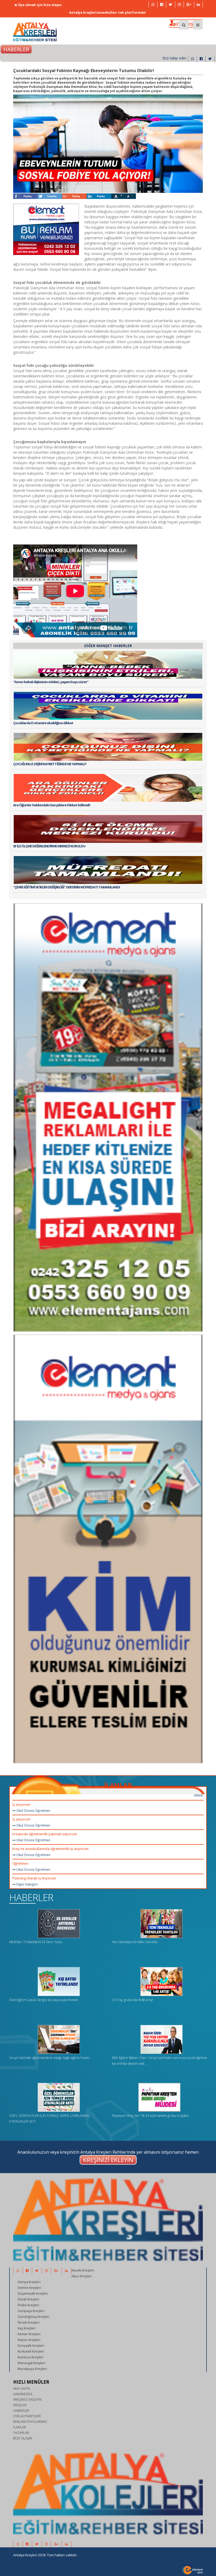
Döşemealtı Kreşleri (33, 2294)
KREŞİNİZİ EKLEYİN (27, 2400)
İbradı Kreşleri (29, 2322)
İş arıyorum (21, 1804)
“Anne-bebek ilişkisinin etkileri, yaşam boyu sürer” (51, 682)
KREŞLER (20, 2405)
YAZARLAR (21, 2433)
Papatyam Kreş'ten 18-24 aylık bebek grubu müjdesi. (151, 2116)
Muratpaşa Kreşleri (32, 2369)
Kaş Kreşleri (27, 2328)
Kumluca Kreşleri (31, 2357)
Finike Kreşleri (28, 2305)
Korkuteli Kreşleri (31, 2351)
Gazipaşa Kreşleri (31, 2311)
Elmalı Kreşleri (28, 2299)
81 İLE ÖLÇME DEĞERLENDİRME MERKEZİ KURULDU (49, 846)
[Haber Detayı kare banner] (46, 229)
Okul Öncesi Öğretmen (33, 1811)
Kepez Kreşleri (29, 2340)
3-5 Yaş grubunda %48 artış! (132, 2000)
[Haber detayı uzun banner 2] (108, 1546)
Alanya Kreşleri (29, 2282)
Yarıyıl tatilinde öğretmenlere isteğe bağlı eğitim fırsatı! (49, 2058)
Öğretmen (20, 1863)
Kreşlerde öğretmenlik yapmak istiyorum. (45, 1834)
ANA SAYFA (22, 2389)
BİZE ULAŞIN (23, 2438)
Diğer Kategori (27, 1884)
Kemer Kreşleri (29, 2334)
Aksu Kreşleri (82, 2276)
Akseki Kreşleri (83, 2270)
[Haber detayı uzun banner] (108, 1114)
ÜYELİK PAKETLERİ (27, 2416)
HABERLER (31, 1897)
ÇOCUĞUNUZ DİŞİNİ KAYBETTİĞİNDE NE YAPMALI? (50, 764)
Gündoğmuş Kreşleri (34, 2317)
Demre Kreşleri (29, 2288)
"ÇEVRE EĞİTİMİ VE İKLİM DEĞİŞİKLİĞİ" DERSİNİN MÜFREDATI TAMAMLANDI (67, 887)
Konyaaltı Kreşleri (31, 2346)
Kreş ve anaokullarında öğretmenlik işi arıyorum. (51, 1849)
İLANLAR (118, 1785)
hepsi (198, 1794)
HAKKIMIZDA (23, 2394)
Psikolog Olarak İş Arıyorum (34, 1878)
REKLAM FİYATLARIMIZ (30, 2422)
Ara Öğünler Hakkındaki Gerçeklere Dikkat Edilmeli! (52, 805)
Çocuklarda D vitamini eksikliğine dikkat (43, 723)
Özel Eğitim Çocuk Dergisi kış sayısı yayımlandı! (44, 2000)
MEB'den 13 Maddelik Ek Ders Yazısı (36, 1942)
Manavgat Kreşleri (31, 2363)
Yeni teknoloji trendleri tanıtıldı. (135, 1942)
